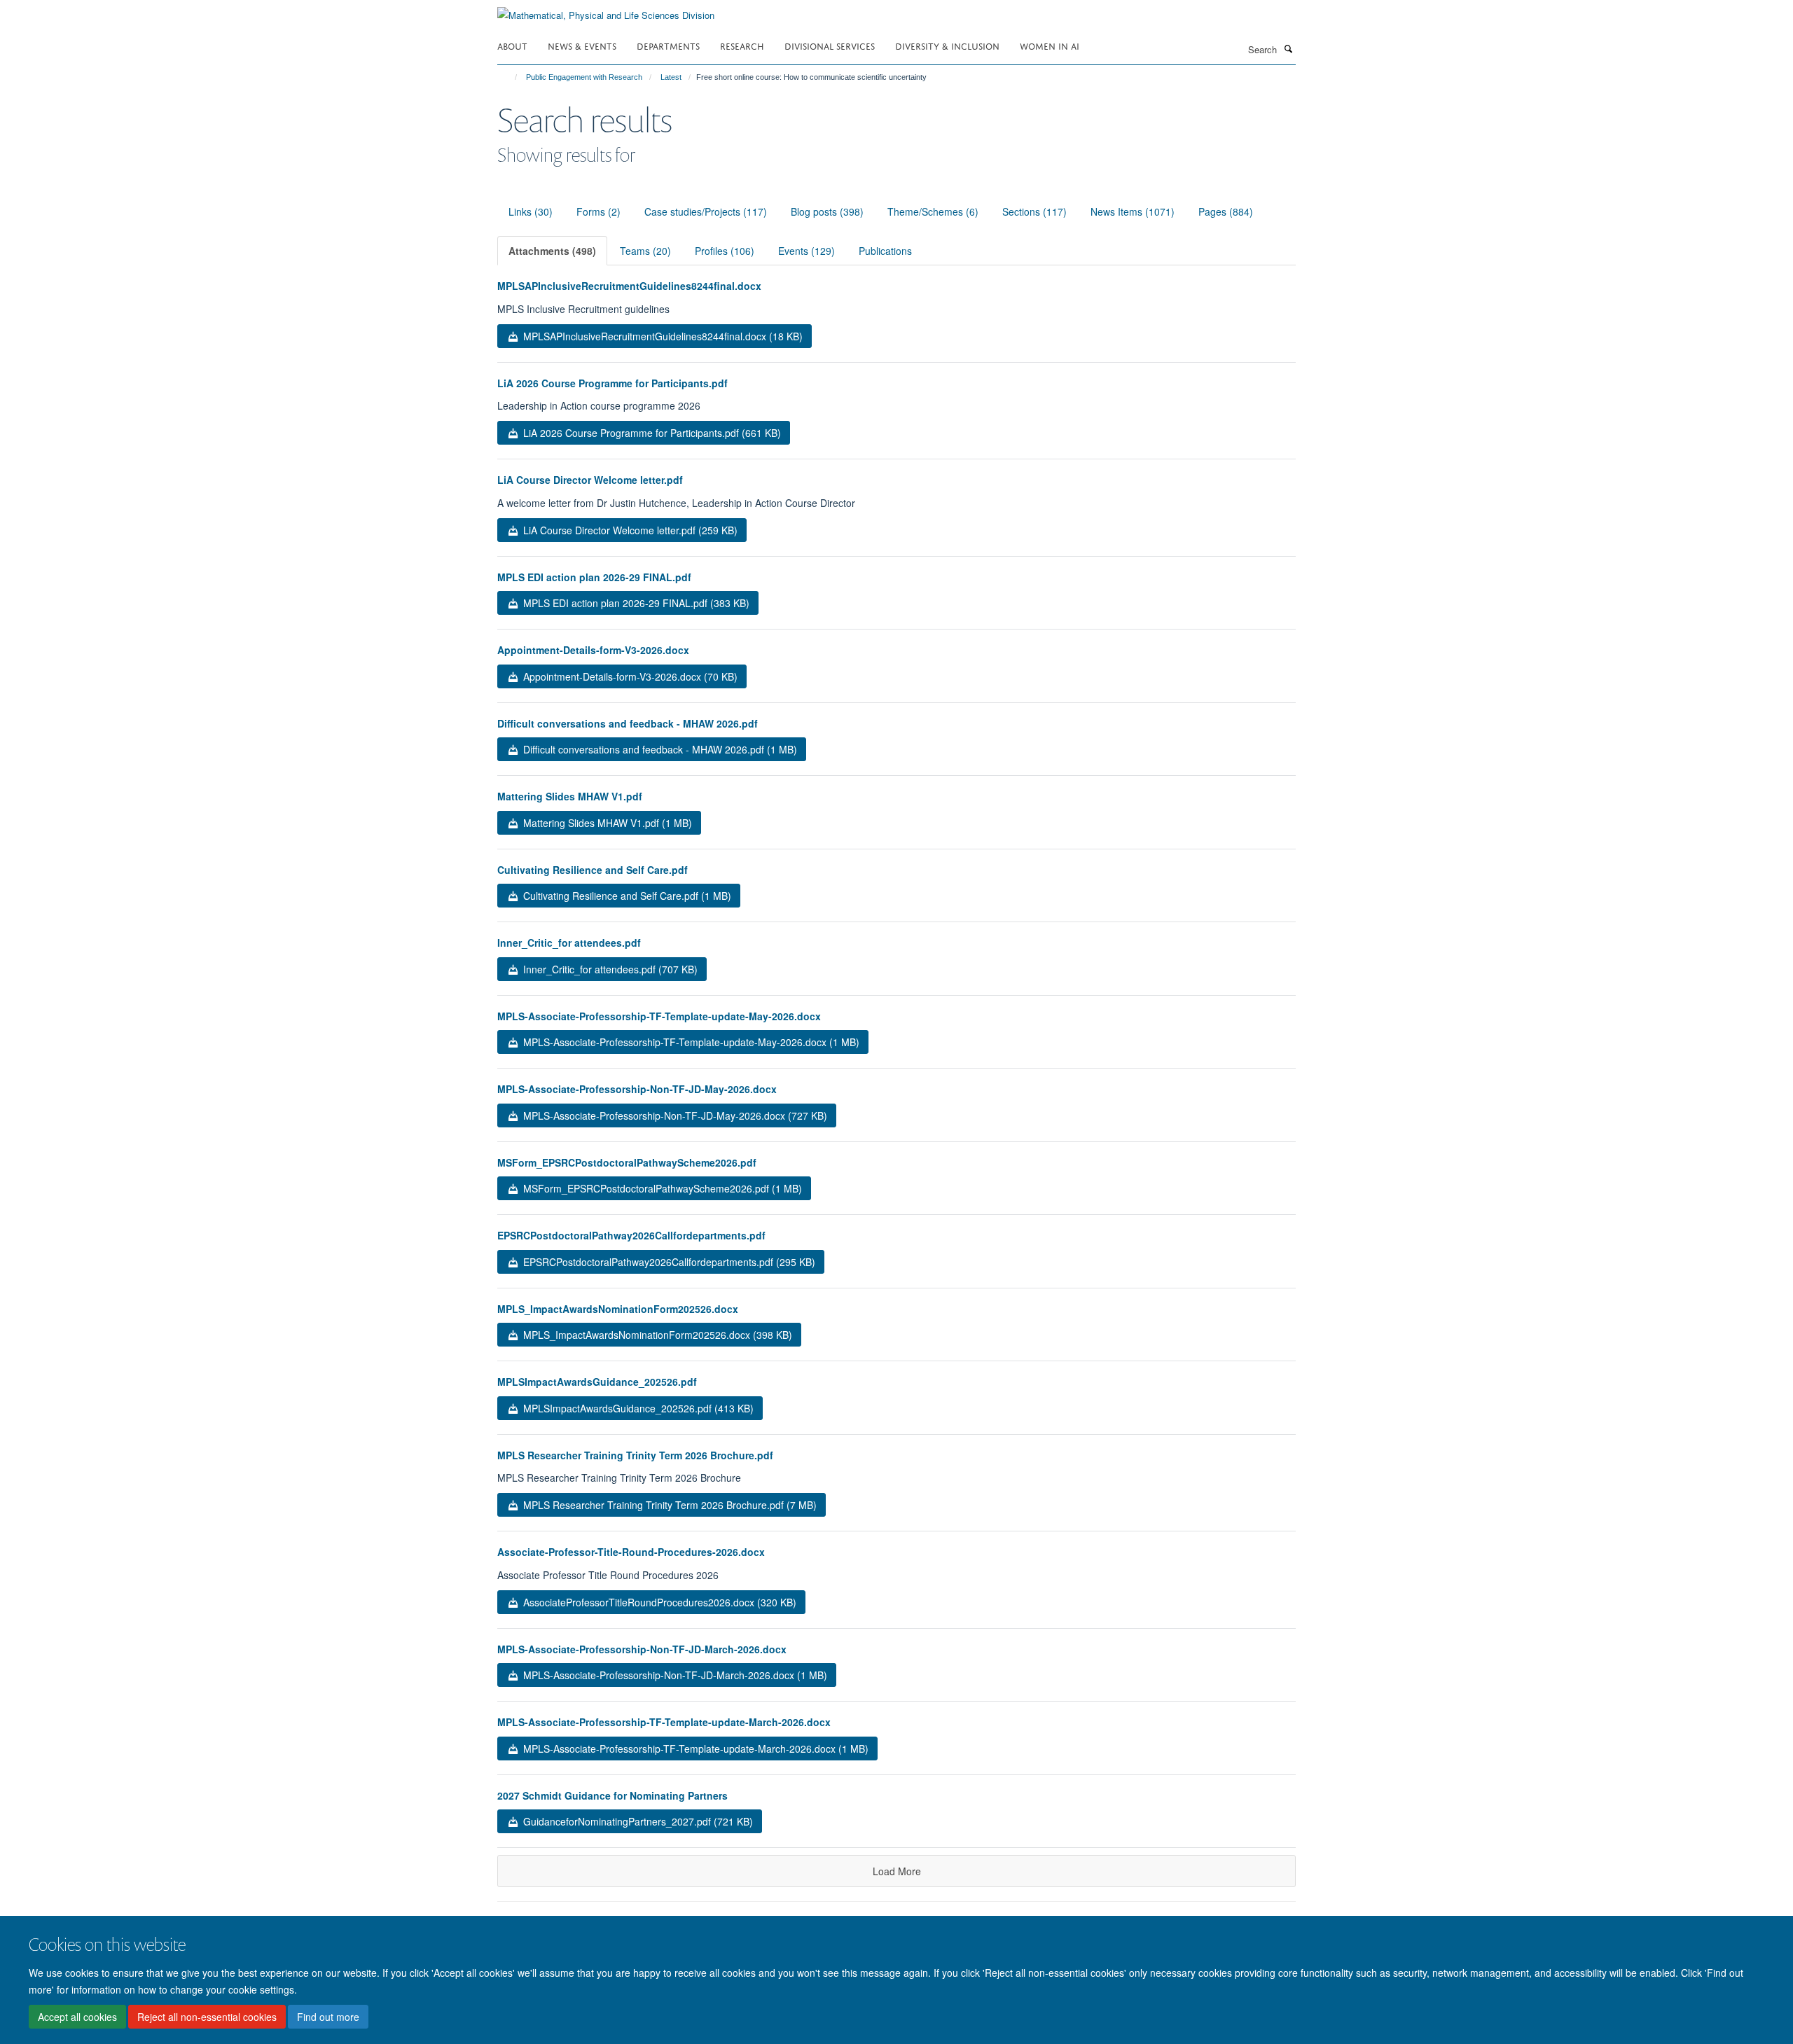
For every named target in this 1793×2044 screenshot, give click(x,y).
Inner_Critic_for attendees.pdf (569, 943)
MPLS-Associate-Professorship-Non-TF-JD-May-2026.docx (637, 1089)
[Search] (1288, 48)
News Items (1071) (1133, 211)
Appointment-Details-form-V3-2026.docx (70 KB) (629, 676)
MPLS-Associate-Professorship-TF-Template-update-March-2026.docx (664, 1722)
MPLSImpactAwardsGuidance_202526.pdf (597, 1382)
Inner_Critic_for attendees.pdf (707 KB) (609, 969)
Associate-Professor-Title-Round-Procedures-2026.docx (631, 1552)
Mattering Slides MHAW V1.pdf (570, 796)
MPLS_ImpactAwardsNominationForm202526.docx (618, 1309)
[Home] (510, 77)
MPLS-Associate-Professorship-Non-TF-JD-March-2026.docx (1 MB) (674, 1675)
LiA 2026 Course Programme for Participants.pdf (612, 383)
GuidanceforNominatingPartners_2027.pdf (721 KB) (637, 1821)
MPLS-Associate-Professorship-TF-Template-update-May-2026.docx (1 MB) (690, 1042)
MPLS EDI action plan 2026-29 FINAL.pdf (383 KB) (635, 603)
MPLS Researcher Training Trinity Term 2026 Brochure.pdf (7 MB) (669, 1505)
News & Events (582, 45)
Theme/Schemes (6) (933, 211)
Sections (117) (1034, 211)
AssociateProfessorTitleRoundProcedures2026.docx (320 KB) (658, 1602)
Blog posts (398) (827, 211)
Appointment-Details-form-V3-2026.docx (593, 650)
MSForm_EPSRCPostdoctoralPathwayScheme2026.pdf (627, 1162)
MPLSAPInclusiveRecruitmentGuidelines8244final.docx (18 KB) (662, 336)
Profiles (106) (725, 251)
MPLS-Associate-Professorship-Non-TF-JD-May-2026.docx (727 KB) (674, 1115)
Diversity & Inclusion (947, 45)
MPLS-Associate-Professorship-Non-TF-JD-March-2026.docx (642, 1649)
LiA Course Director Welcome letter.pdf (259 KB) (629, 530)
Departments (668, 45)
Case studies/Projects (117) (706, 211)
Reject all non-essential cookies (207, 2017)
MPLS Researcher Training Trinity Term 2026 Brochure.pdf (635, 1455)
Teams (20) (645, 251)
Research (742, 45)
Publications (885, 251)
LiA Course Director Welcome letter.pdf (590, 480)
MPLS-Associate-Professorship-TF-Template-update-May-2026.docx (659, 1016)
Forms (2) (598, 211)
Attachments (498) (552, 251)
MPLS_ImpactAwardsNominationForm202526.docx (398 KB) (656, 1335)
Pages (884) (1226, 211)
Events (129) (806, 251)
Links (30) (531, 211)
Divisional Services (830, 45)
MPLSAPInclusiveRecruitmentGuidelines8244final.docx (629, 286)
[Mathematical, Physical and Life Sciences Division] (606, 10)
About (512, 45)
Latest (671, 77)
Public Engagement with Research (584, 77)
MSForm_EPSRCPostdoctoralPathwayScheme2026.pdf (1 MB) (661, 1188)
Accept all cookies (77, 2017)
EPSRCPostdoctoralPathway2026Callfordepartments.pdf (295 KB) (668, 1262)
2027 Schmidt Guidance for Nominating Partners (612, 1795)
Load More (897, 1871)
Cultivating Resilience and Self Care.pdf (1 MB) (626, 896)
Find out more (328, 2017)
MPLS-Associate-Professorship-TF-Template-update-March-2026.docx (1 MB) (694, 1748)
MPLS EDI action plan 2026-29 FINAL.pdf (594, 577)
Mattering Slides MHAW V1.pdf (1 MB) (606, 823)
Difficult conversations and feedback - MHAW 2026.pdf (628, 723)
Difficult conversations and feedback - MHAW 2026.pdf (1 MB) (659, 749)
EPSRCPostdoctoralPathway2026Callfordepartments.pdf (631, 1235)
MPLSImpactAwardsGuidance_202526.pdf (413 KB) (637, 1408)
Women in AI (1050, 45)
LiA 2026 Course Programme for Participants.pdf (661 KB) (651, 433)
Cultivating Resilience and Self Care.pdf (593, 870)
